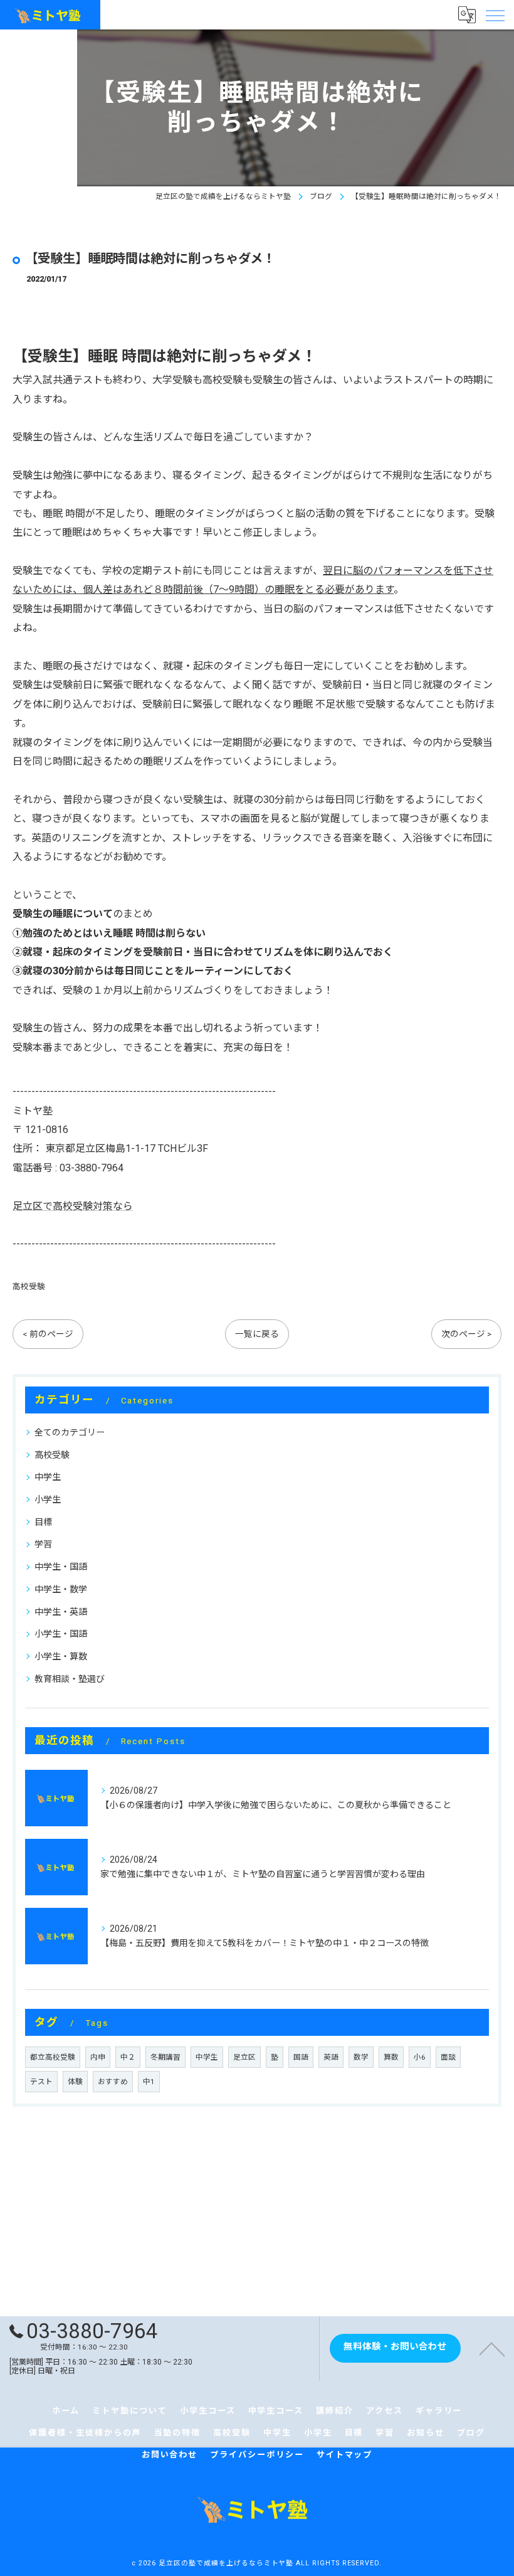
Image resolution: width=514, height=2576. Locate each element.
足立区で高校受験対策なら (73, 1206)
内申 (98, 2057)
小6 (420, 2057)
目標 (43, 1522)
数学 (361, 2057)
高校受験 (29, 1286)
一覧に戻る (257, 1334)
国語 (301, 2057)
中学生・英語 (61, 1612)
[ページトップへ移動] (492, 2348)
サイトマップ (345, 2455)
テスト (41, 2082)
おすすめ (113, 2082)
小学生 (48, 1499)
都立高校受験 (53, 2057)
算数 (391, 2057)
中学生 (48, 1477)
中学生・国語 (61, 1567)
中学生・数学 (61, 1589)
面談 (448, 2057)
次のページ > (466, 1334)
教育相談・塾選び (70, 1679)
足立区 (244, 2057)
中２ (128, 2057)
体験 (75, 2082)
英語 (331, 2057)
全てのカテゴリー (70, 1432)
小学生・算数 (61, 1656)
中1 (149, 2082)
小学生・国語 (61, 1634)
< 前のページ (48, 1334)
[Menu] (495, 14)
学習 (43, 1544)
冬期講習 (165, 2057)
